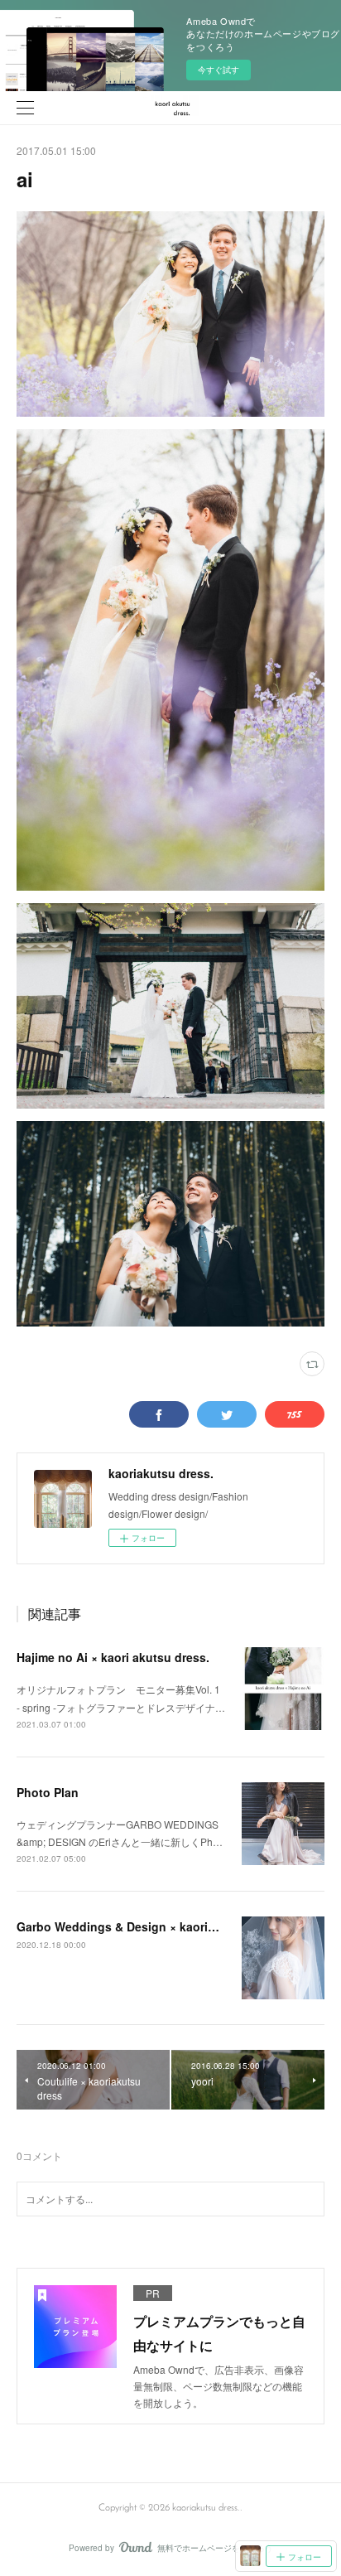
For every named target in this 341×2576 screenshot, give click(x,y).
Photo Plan (48, 1792)
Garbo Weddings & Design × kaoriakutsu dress (149, 1926)
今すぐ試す (219, 70)
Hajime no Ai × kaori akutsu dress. (113, 1657)
